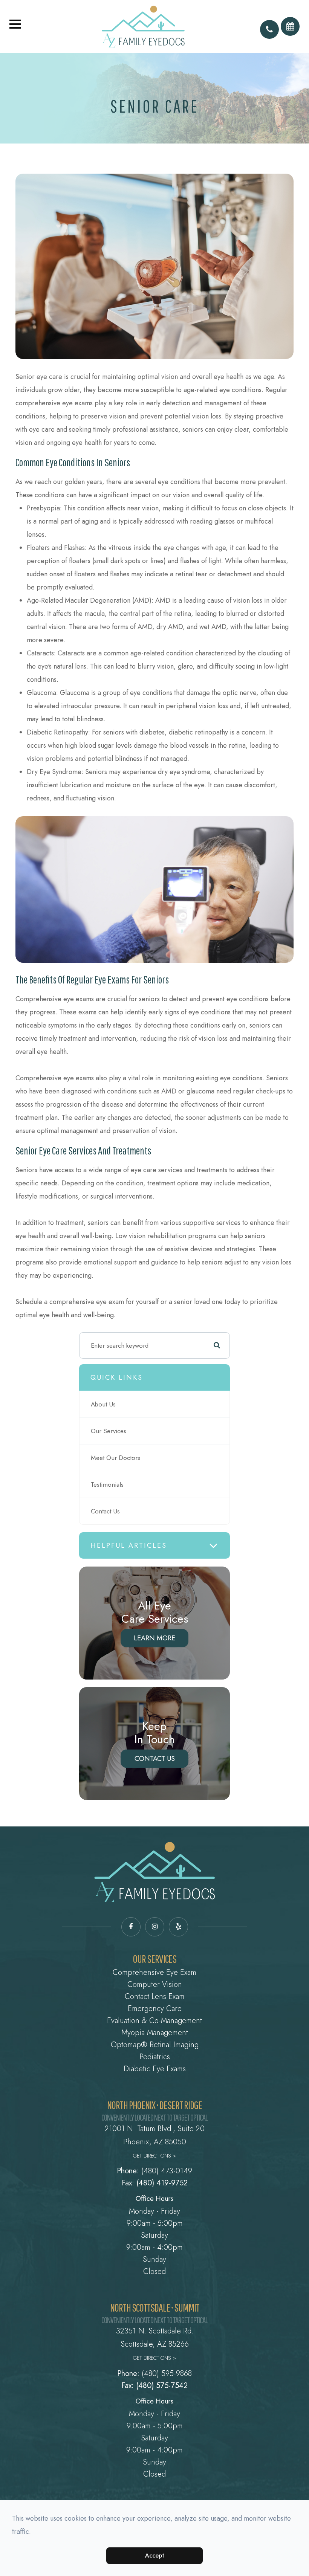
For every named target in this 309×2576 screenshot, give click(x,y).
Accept (155, 2555)
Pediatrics (155, 2057)
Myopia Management (155, 2033)
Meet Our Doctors (115, 1458)
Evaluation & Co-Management (154, 2021)
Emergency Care (155, 2009)
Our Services (109, 1431)
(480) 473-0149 (167, 2171)
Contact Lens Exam (155, 1997)
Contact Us (105, 1511)
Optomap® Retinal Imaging (155, 2045)
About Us (103, 1404)
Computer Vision (155, 1984)
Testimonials (107, 1484)
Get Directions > (154, 2156)
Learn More (154, 1638)
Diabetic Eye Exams (155, 2069)
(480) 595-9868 (167, 2374)
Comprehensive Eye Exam (154, 1972)
